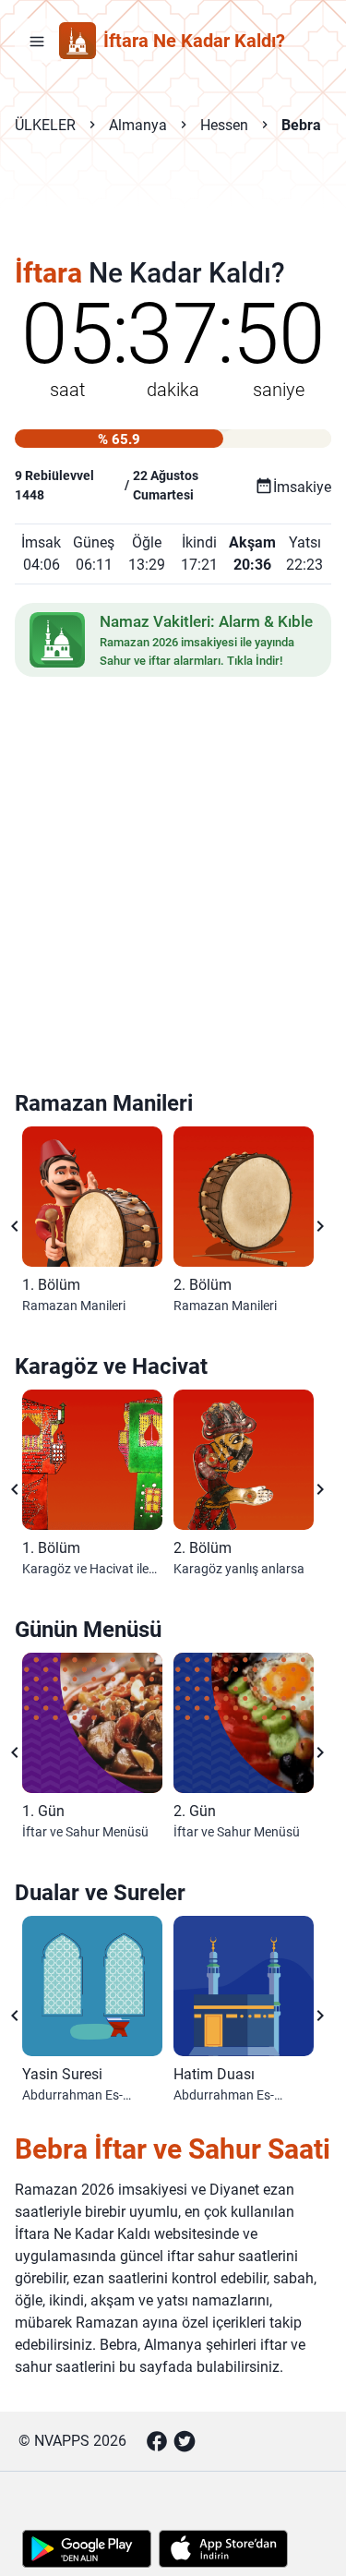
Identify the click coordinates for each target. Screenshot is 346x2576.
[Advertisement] (173, 209)
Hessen (224, 125)
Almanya (138, 125)
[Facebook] (157, 2441)
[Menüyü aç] (37, 41)
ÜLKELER (45, 125)
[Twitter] (185, 2441)
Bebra (301, 125)
